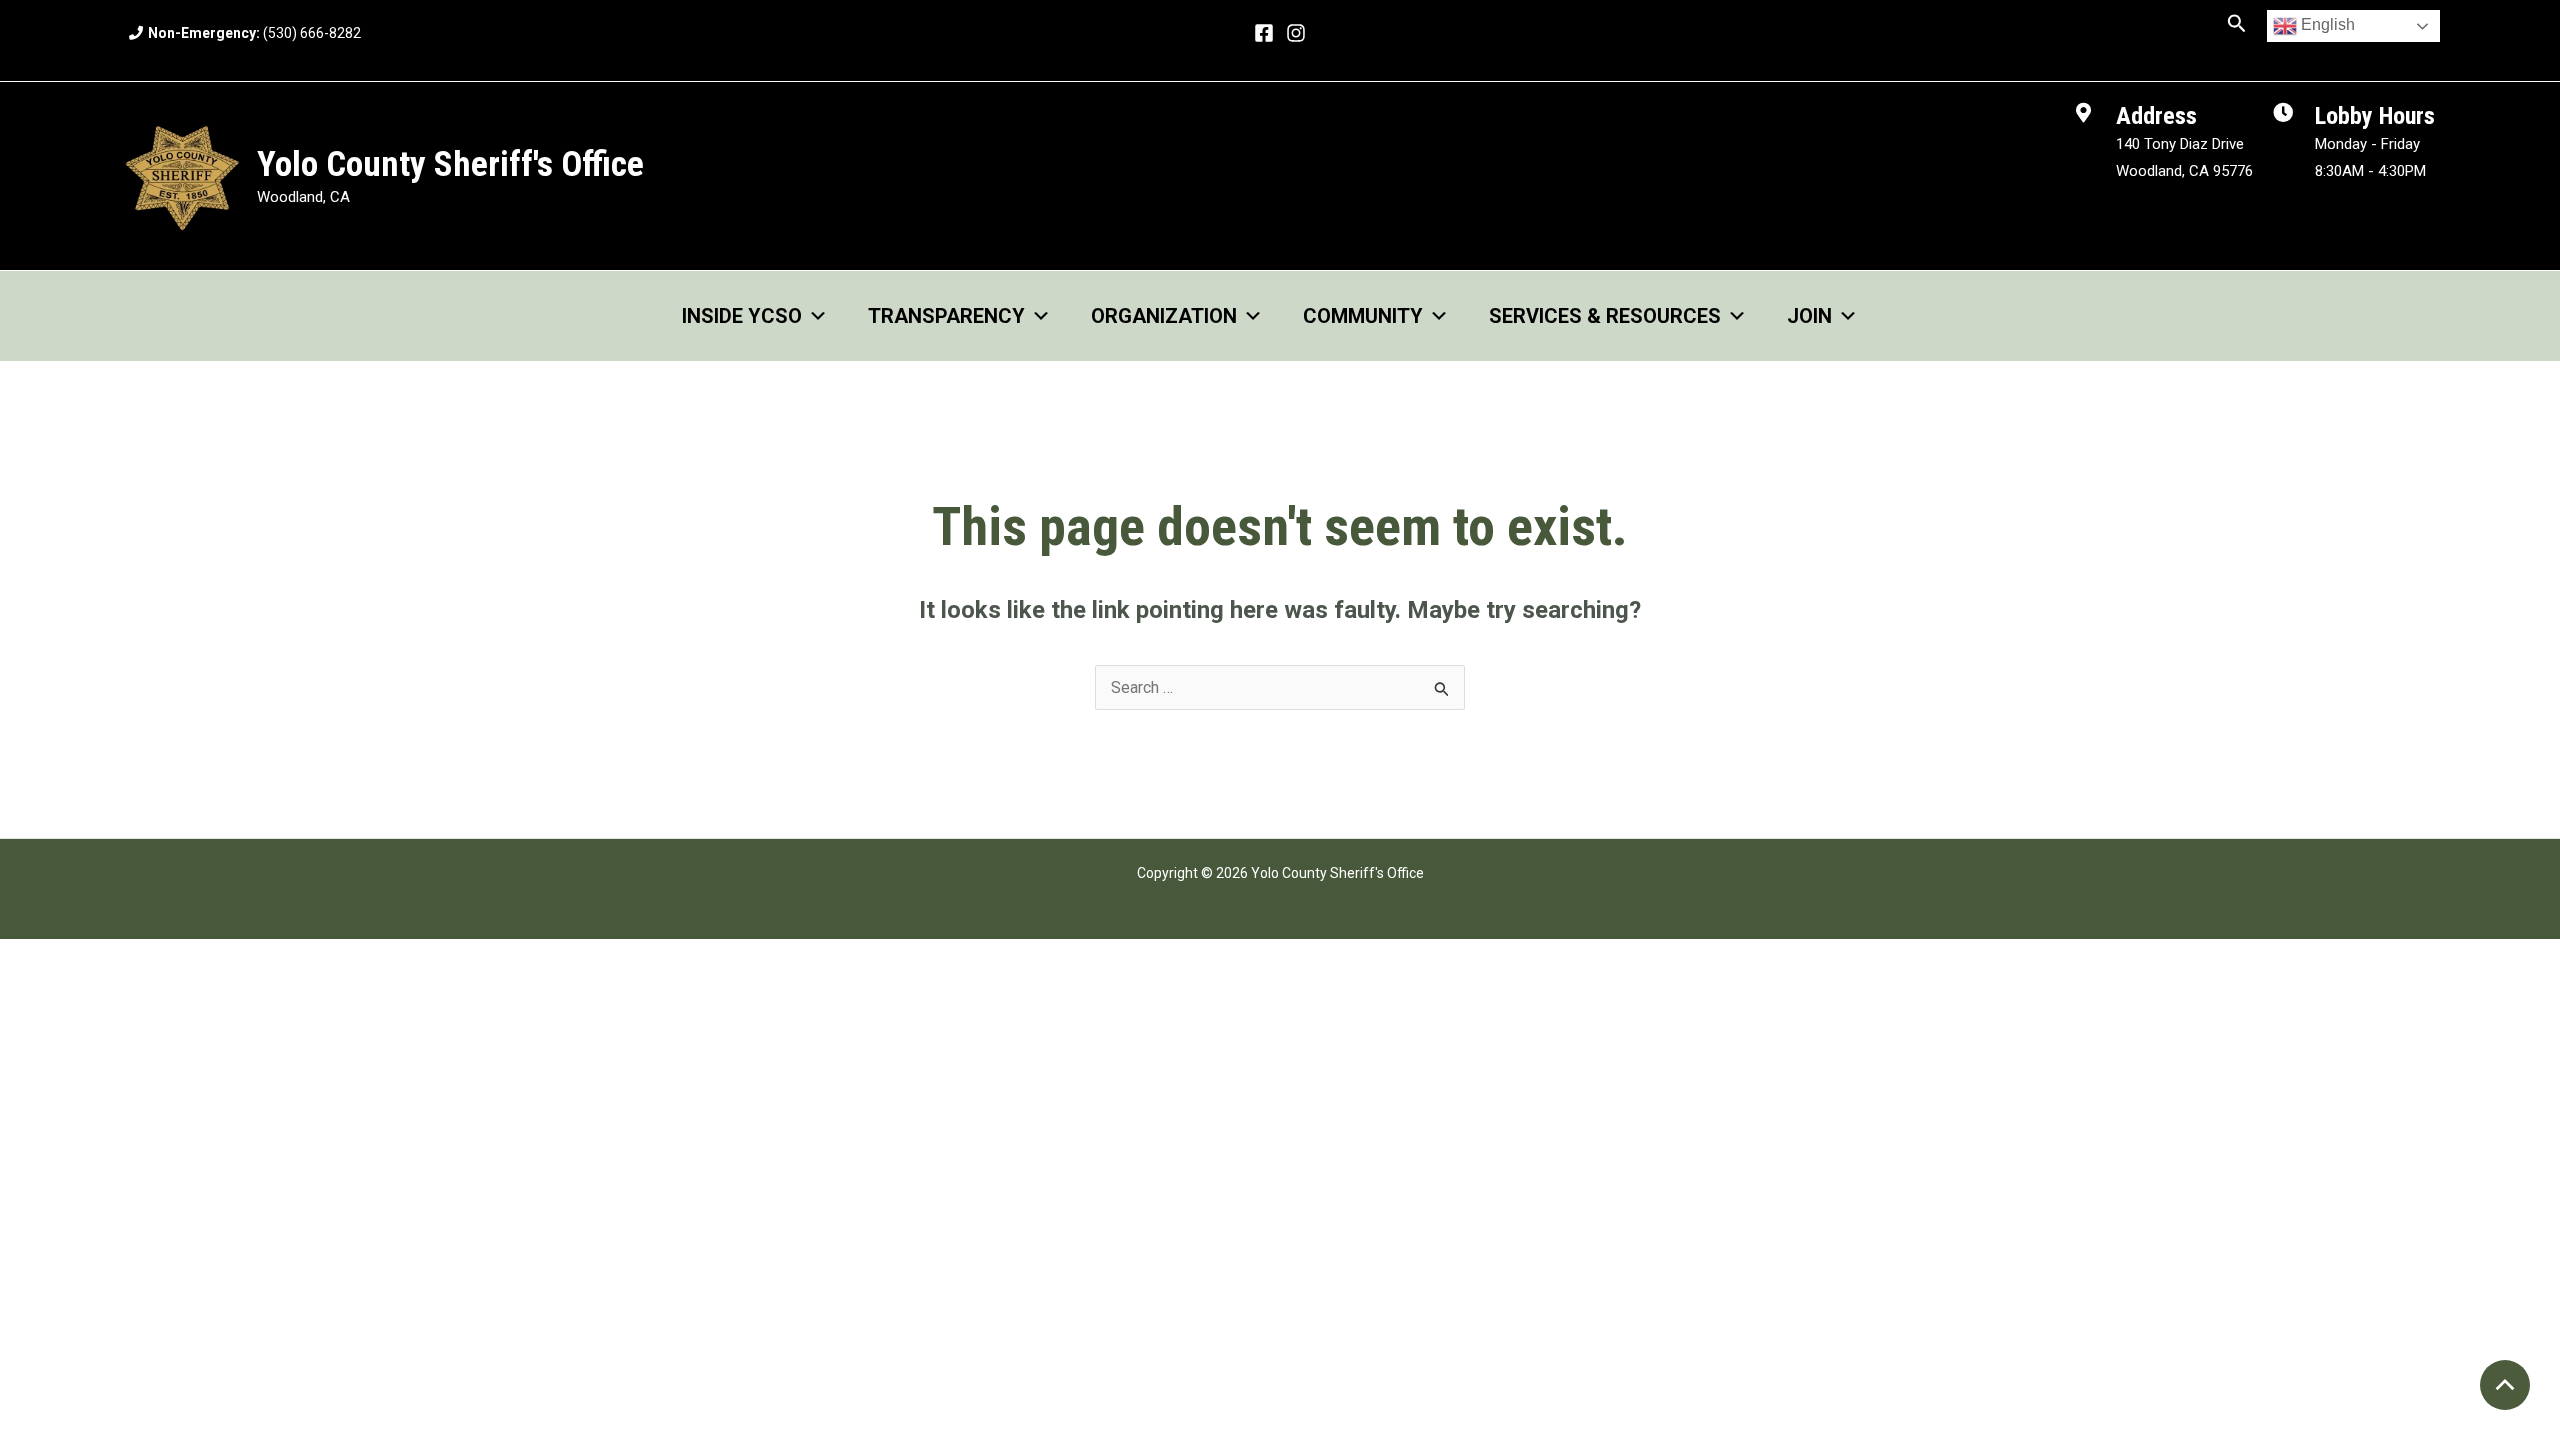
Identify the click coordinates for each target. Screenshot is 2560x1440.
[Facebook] (1264, 33)
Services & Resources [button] (1605, 316)
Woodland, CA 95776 (2184, 171)
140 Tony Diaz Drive (2180, 144)
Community (1363, 316)
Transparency (946, 316)
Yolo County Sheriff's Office (450, 164)
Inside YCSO (742, 316)
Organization (1164, 316)
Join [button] (1809, 316)
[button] (2237, 24)
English (2326, 24)
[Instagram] (1296, 33)
